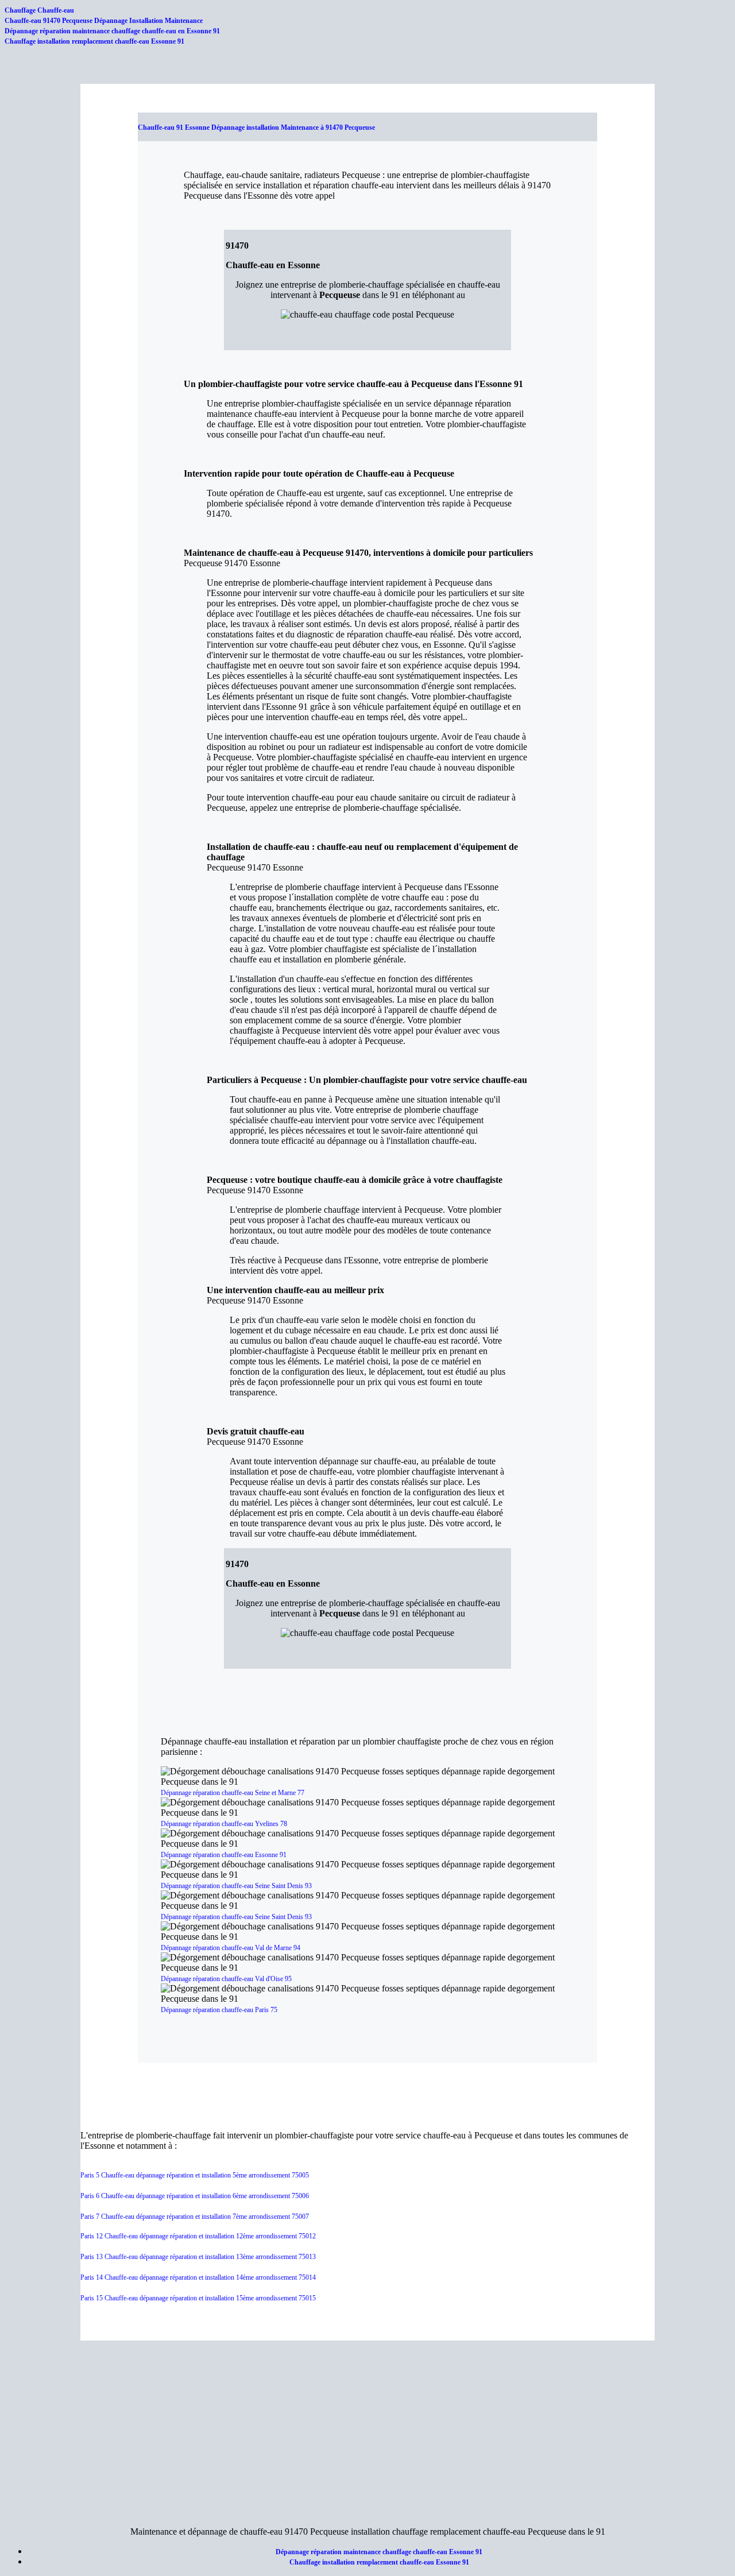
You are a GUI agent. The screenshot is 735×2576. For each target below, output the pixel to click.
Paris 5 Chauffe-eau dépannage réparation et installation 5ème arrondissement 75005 (195, 2175)
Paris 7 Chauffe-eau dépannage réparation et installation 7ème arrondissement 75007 (195, 2217)
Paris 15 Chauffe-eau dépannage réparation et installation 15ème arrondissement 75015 (198, 2298)
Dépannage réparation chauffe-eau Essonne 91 (224, 1855)
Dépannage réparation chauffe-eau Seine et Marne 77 (233, 1793)
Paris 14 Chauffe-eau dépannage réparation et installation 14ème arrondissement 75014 (198, 2277)
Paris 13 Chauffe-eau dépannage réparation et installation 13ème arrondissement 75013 (198, 2257)
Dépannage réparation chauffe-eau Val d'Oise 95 (226, 1979)
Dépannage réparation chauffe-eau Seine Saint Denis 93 (236, 1886)
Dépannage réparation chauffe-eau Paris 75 (219, 2010)
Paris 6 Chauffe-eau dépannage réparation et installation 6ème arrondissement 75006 (195, 2196)
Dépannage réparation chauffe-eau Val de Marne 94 (231, 1948)
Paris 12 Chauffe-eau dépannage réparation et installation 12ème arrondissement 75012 (198, 2236)
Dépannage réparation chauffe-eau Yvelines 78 (224, 1824)
